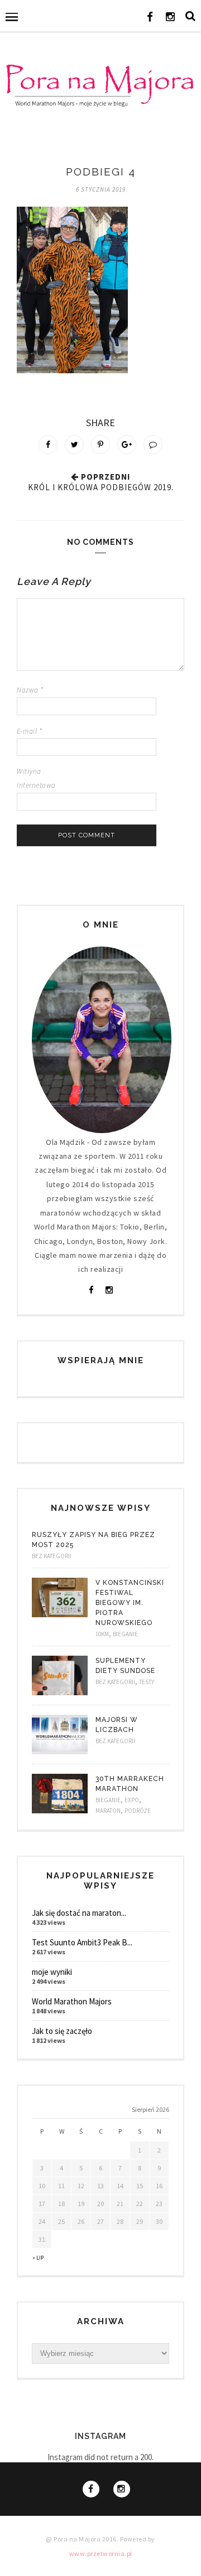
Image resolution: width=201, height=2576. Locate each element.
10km (102, 1634)
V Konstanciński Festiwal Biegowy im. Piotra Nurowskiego (130, 1603)
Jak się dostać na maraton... (79, 1913)
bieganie (125, 1634)
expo (132, 1800)
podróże (138, 1811)
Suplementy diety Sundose (125, 1666)
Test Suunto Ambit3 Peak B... (82, 1942)
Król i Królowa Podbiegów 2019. (101, 487)
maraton (108, 1811)
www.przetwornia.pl (101, 2553)
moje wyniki (52, 1972)
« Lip (38, 2258)
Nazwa (30, 690)
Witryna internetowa (36, 778)
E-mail (29, 731)
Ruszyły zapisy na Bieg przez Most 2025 (94, 1540)
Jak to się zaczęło (62, 2031)
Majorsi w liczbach (117, 1725)
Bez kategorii (52, 1556)
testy (147, 1682)
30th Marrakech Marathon (130, 1784)
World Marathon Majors (72, 2001)
